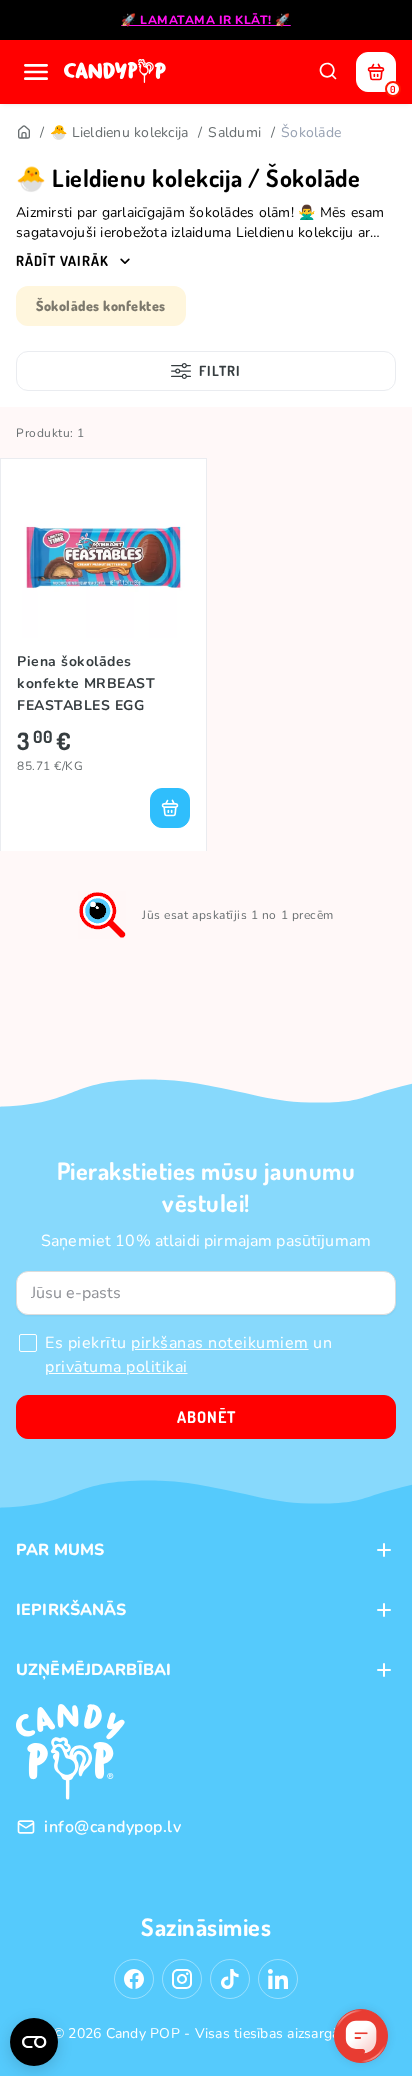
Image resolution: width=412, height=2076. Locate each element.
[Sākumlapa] (117, 72)
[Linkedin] (278, 1979)
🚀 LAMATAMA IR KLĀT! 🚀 (206, 20)
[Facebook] (134, 1979)
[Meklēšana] (328, 72)
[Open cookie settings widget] (34, 2042)
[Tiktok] (230, 1979)
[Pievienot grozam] (170, 808)
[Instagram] (182, 1979)
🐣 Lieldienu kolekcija (119, 132)
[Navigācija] (36, 72)
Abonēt (206, 1417)
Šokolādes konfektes (101, 305)
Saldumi (234, 132)
